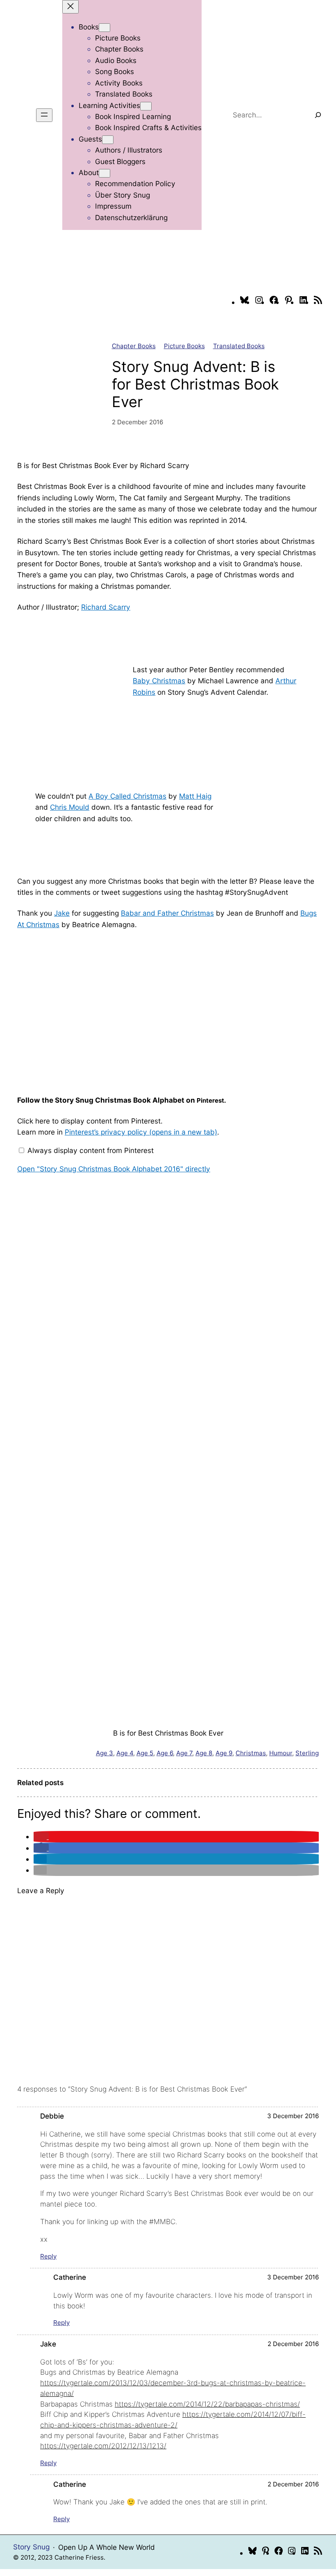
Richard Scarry (106, 607)
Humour (281, 1753)
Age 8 (204, 1753)
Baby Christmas (159, 681)
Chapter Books (134, 346)
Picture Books (184, 346)
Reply (48, 2256)
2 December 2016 (293, 2344)
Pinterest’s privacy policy (141, 1132)
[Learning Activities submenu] (146, 106)
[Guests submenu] (108, 140)
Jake (62, 913)
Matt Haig (195, 796)
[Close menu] (70, 7)
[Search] (318, 115)
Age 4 (125, 1753)
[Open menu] (44, 115)
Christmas (251, 1753)
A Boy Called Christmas (127, 796)
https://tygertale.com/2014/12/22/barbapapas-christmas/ (207, 2404)
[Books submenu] (104, 28)
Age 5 (145, 1753)
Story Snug (31, 2547)
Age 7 (184, 1753)
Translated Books (239, 346)
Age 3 (104, 1753)
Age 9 (224, 1753)
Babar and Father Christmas (167, 913)
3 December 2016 (293, 2116)
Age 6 (165, 1753)
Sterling (307, 1753)
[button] (41, 1836)
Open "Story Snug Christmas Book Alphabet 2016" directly (114, 1169)
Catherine (70, 2277)
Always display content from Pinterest (91, 1150)
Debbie (52, 2116)
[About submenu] (104, 173)
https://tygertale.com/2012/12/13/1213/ (103, 2446)
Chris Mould (70, 807)
